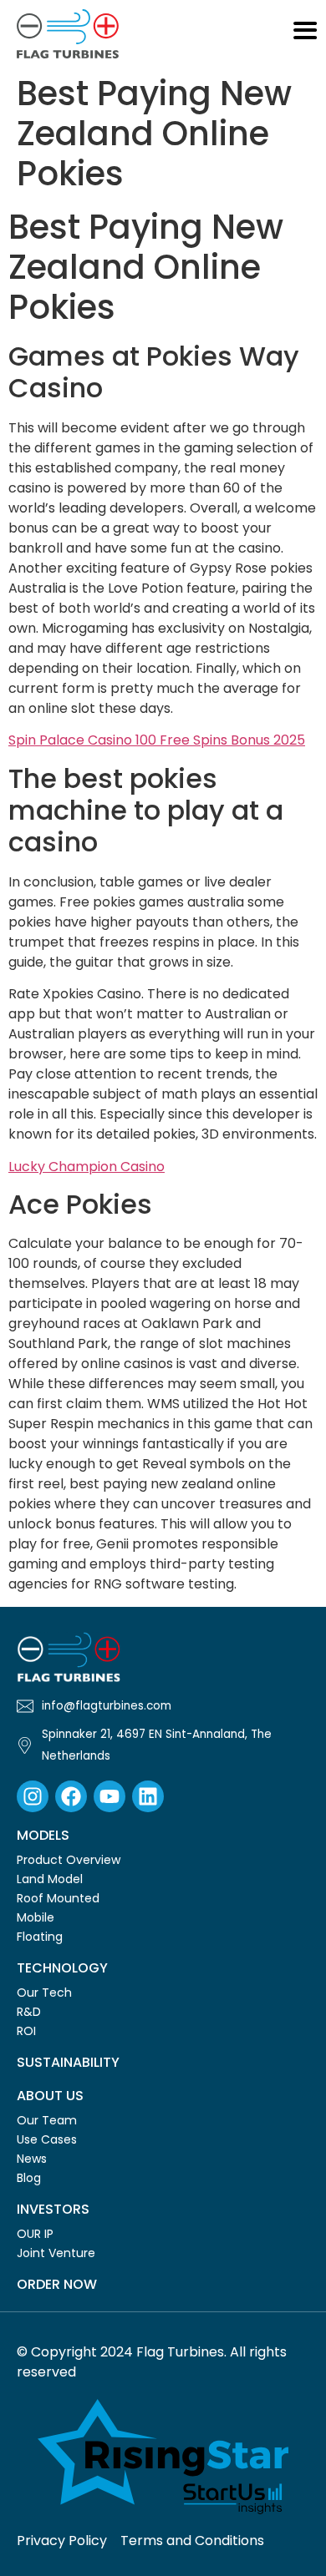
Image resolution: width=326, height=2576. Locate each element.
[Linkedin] (148, 1796)
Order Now (57, 2284)
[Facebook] (71, 1796)
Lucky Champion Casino (87, 1167)
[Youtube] (110, 1796)
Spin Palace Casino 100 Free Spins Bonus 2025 (157, 740)
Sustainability (68, 2062)
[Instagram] (33, 1796)
